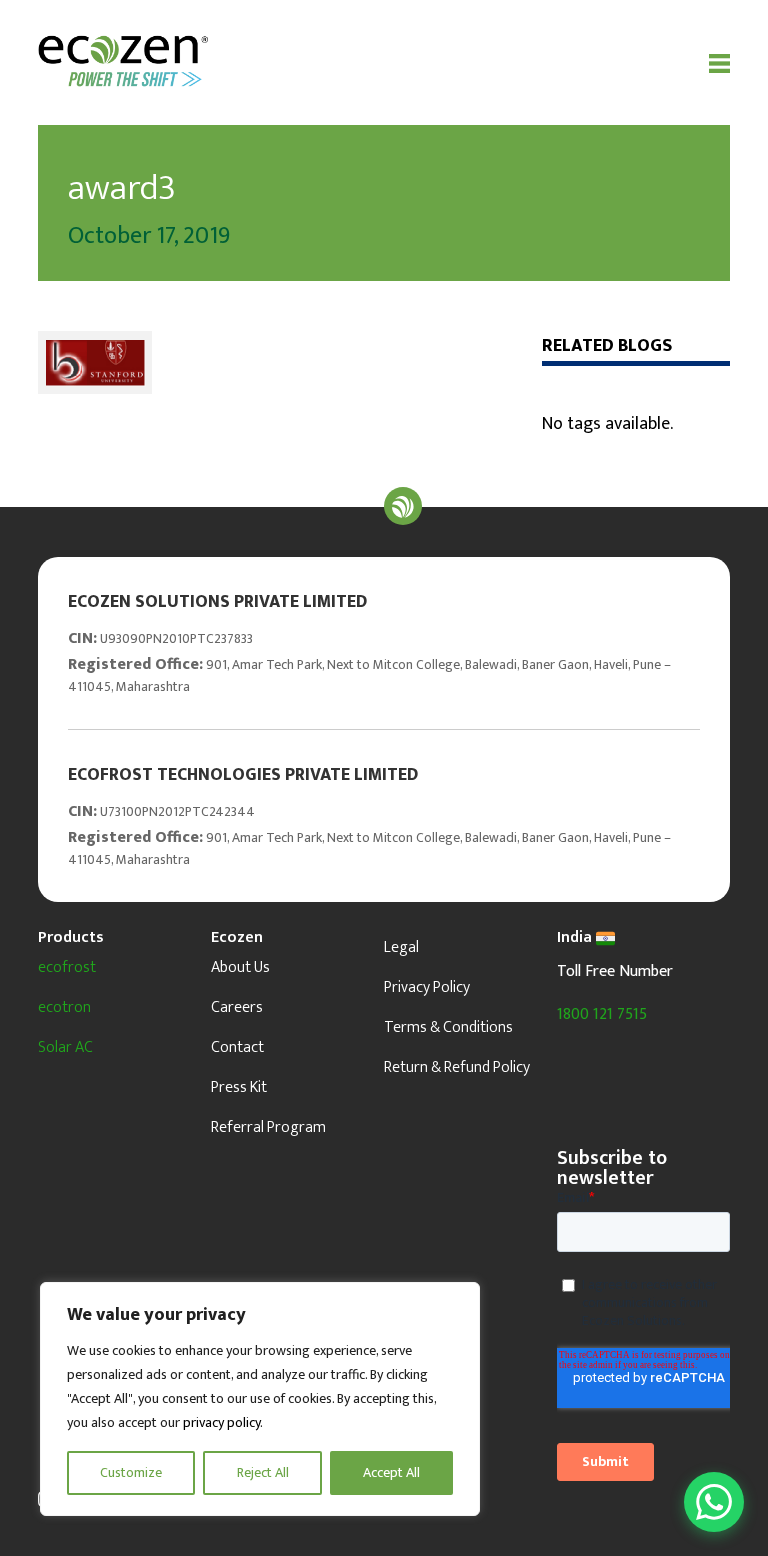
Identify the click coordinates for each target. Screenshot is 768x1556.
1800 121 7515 (602, 1014)
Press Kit (239, 1087)
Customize (131, 1472)
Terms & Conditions (448, 1027)
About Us (240, 967)
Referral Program (268, 1127)
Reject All (263, 1472)
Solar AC (65, 1047)
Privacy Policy (427, 987)
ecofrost (67, 967)
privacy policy (221, 1422)
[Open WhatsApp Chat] (714, 1502)
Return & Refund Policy (457, 1067)
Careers (237, 1007)
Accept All (391, 1472)
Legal (401, 947)
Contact (237, 1047)
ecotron (64, 1007)
